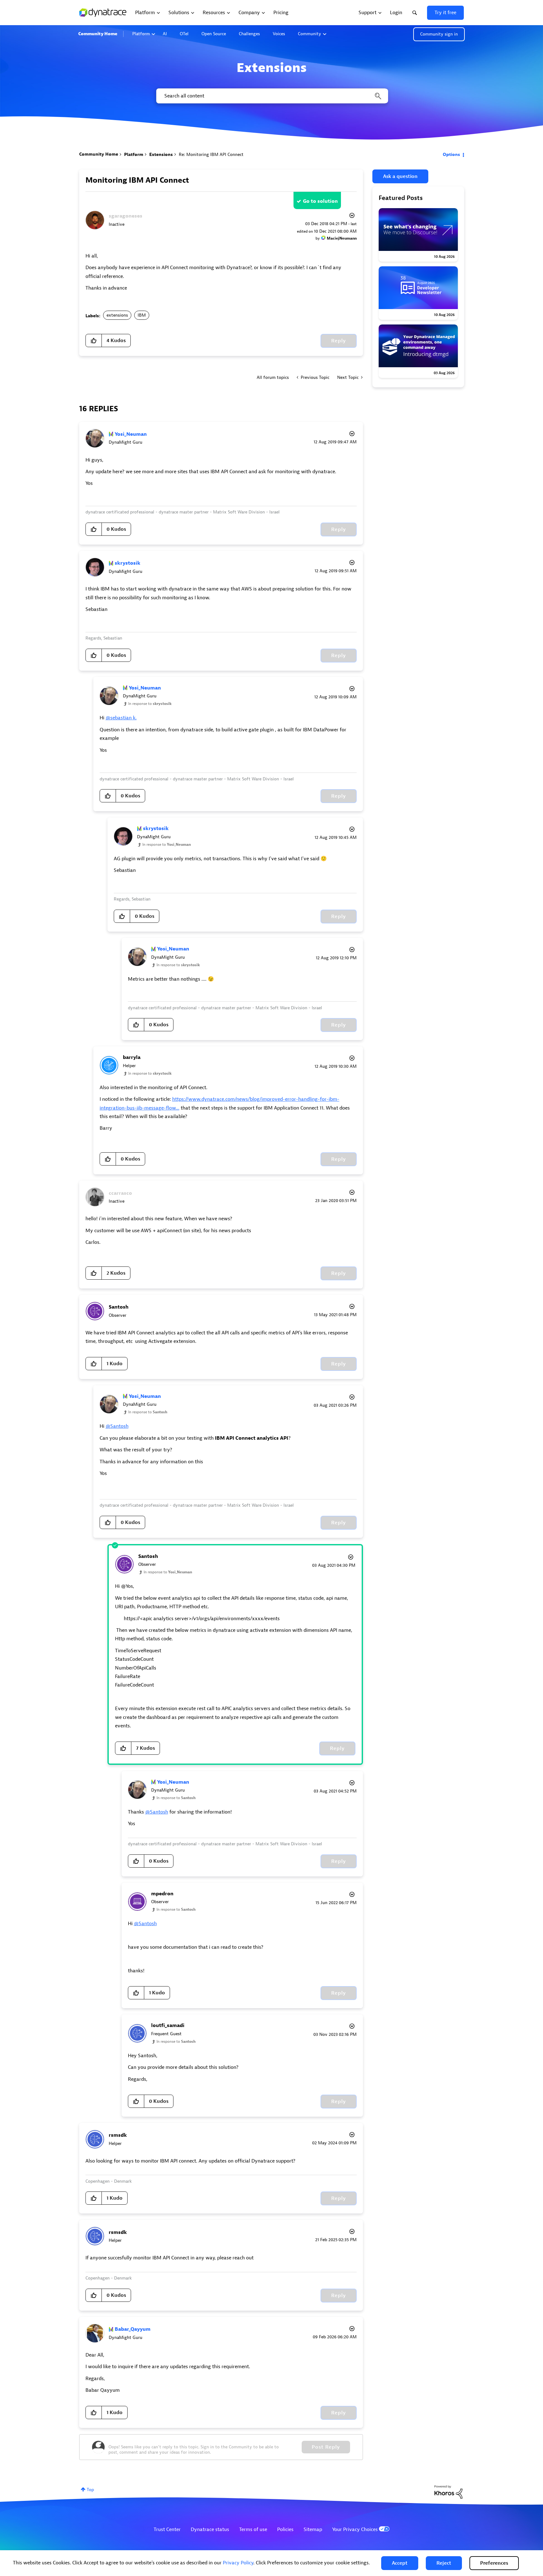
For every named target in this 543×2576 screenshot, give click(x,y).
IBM (142, 315)
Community (310, 34)
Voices (279, 34)
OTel (184, 34)
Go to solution (320, 201)
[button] (400, 2563)
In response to (150, 704)
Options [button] (451, 155)
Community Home (98, 34)
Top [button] (90, 2490)
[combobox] (272, 96)
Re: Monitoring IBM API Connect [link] (211, 155)
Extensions (161, 155)
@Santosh (117, 1426)
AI (165, 34)
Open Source (214, 34)
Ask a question (400, 176)
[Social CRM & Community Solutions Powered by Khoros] (448, 2492)
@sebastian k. (121, 718)
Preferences (494, 2563)
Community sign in (439, 34)
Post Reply (326, 2447)
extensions (117, 315)
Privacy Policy (238, 2563)
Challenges (249, 34)
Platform (141, 34)
